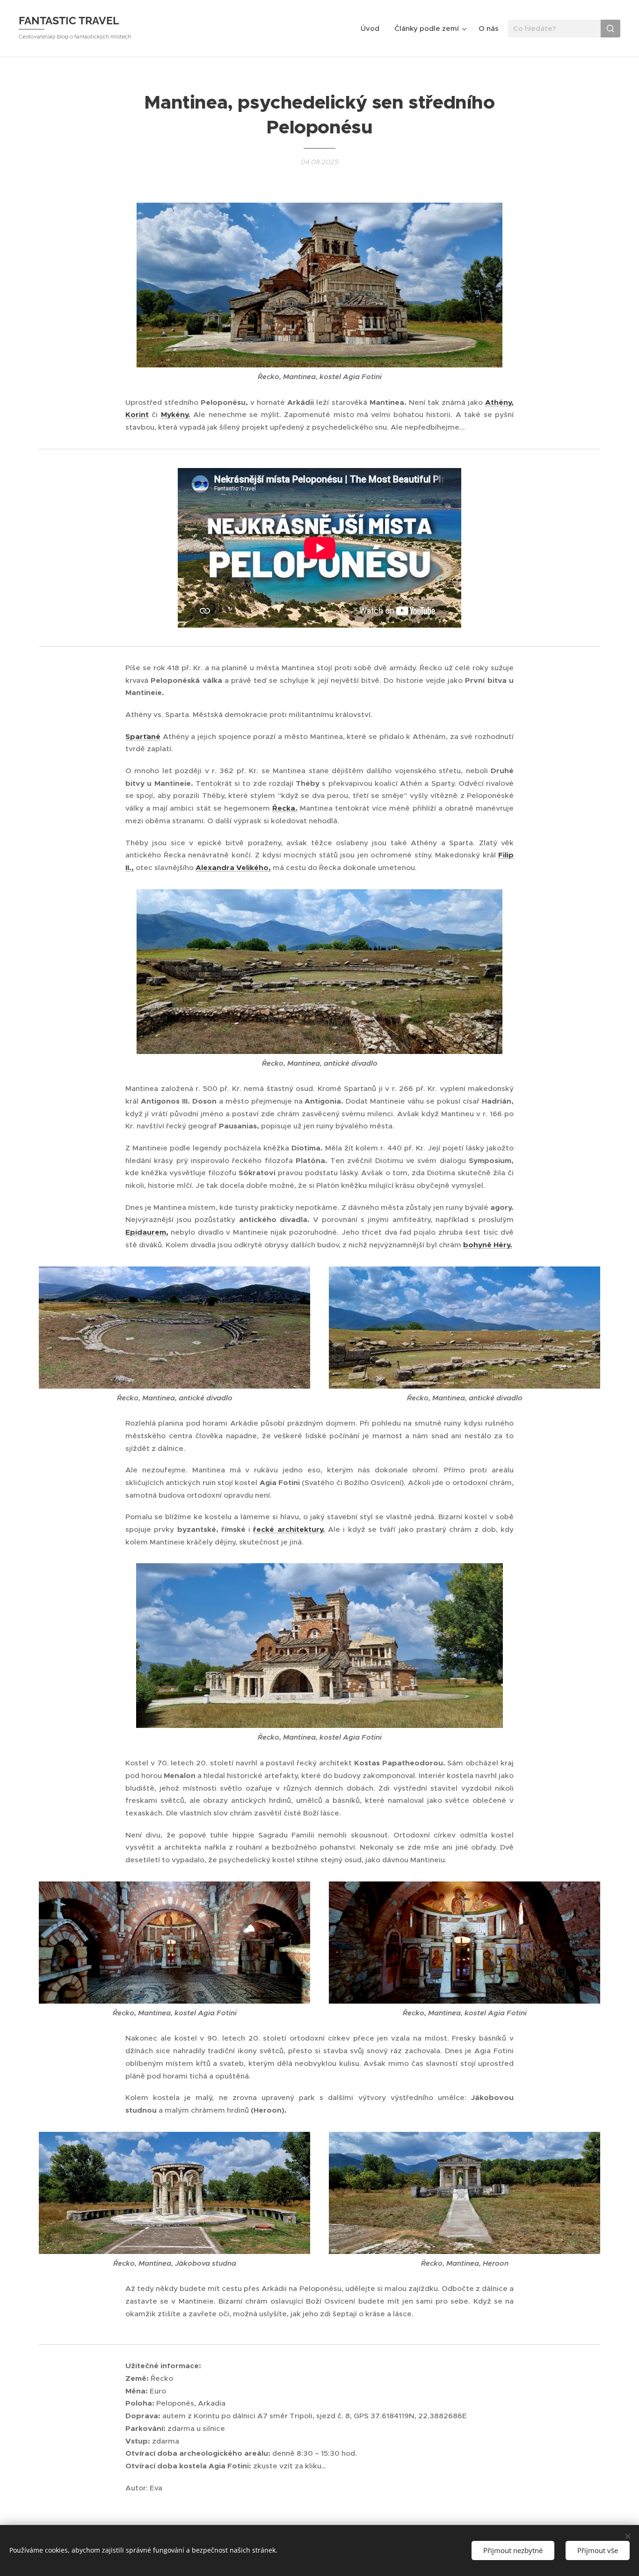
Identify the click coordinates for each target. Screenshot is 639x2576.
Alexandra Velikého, (233, 868)
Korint (137, 415)
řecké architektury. (289, 1529)
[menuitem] (373, 29)
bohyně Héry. (488, 1245)
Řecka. (285, 808)
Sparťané (143, 737)
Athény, (499, 402)
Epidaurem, (147, 1232)
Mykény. (176, 415)
